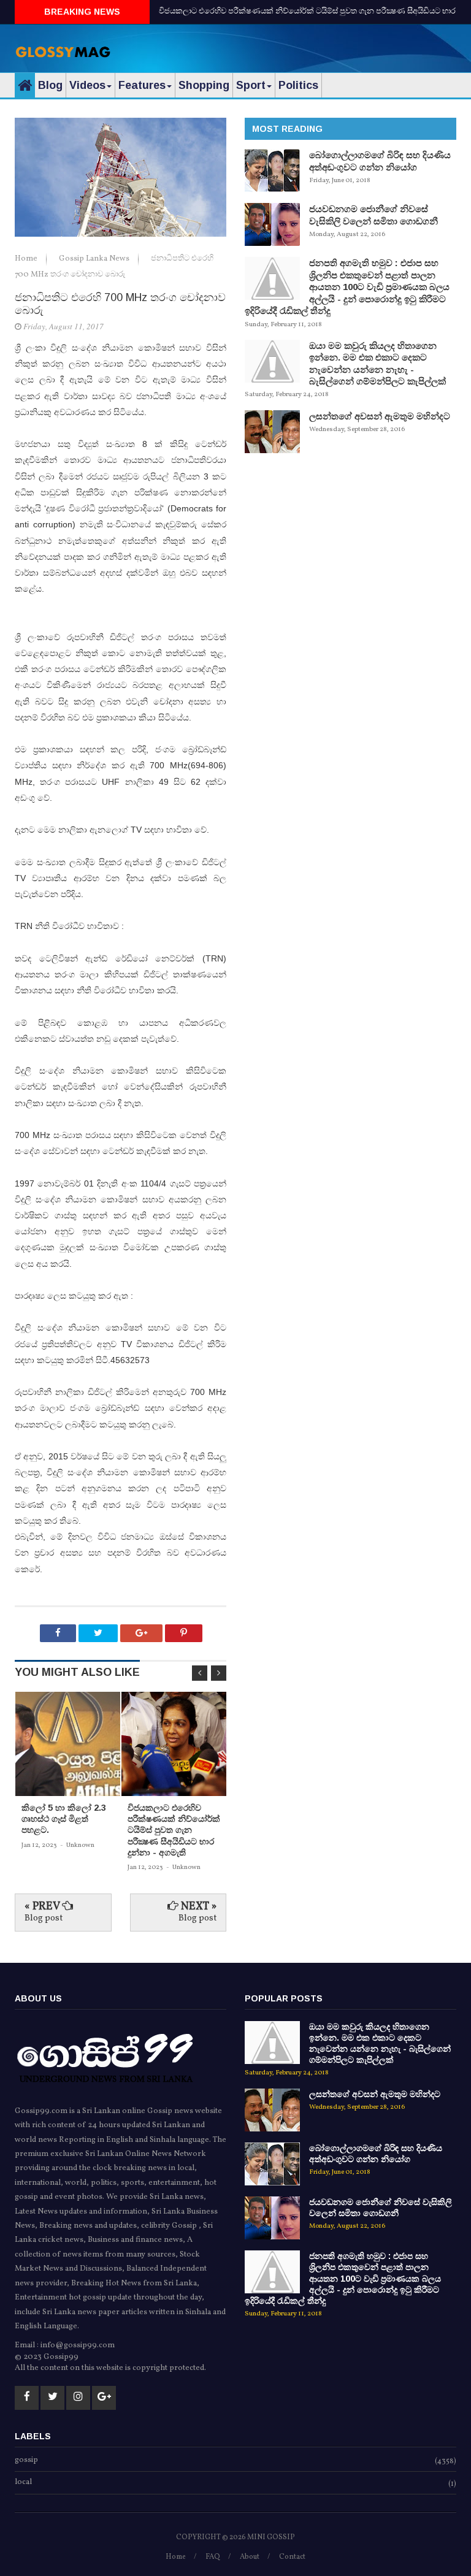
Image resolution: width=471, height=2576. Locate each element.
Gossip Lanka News (95, 259)
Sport (251, 85)
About (250, 2557)
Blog (50, 85)
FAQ (213, 2557)
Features (142, 85)
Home (27, 259)
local (23, 2483)
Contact (292, 2557)
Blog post (44, 1918)
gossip (26, 2461)
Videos (87, 85)
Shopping (204, 85)
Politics (298, 85)
